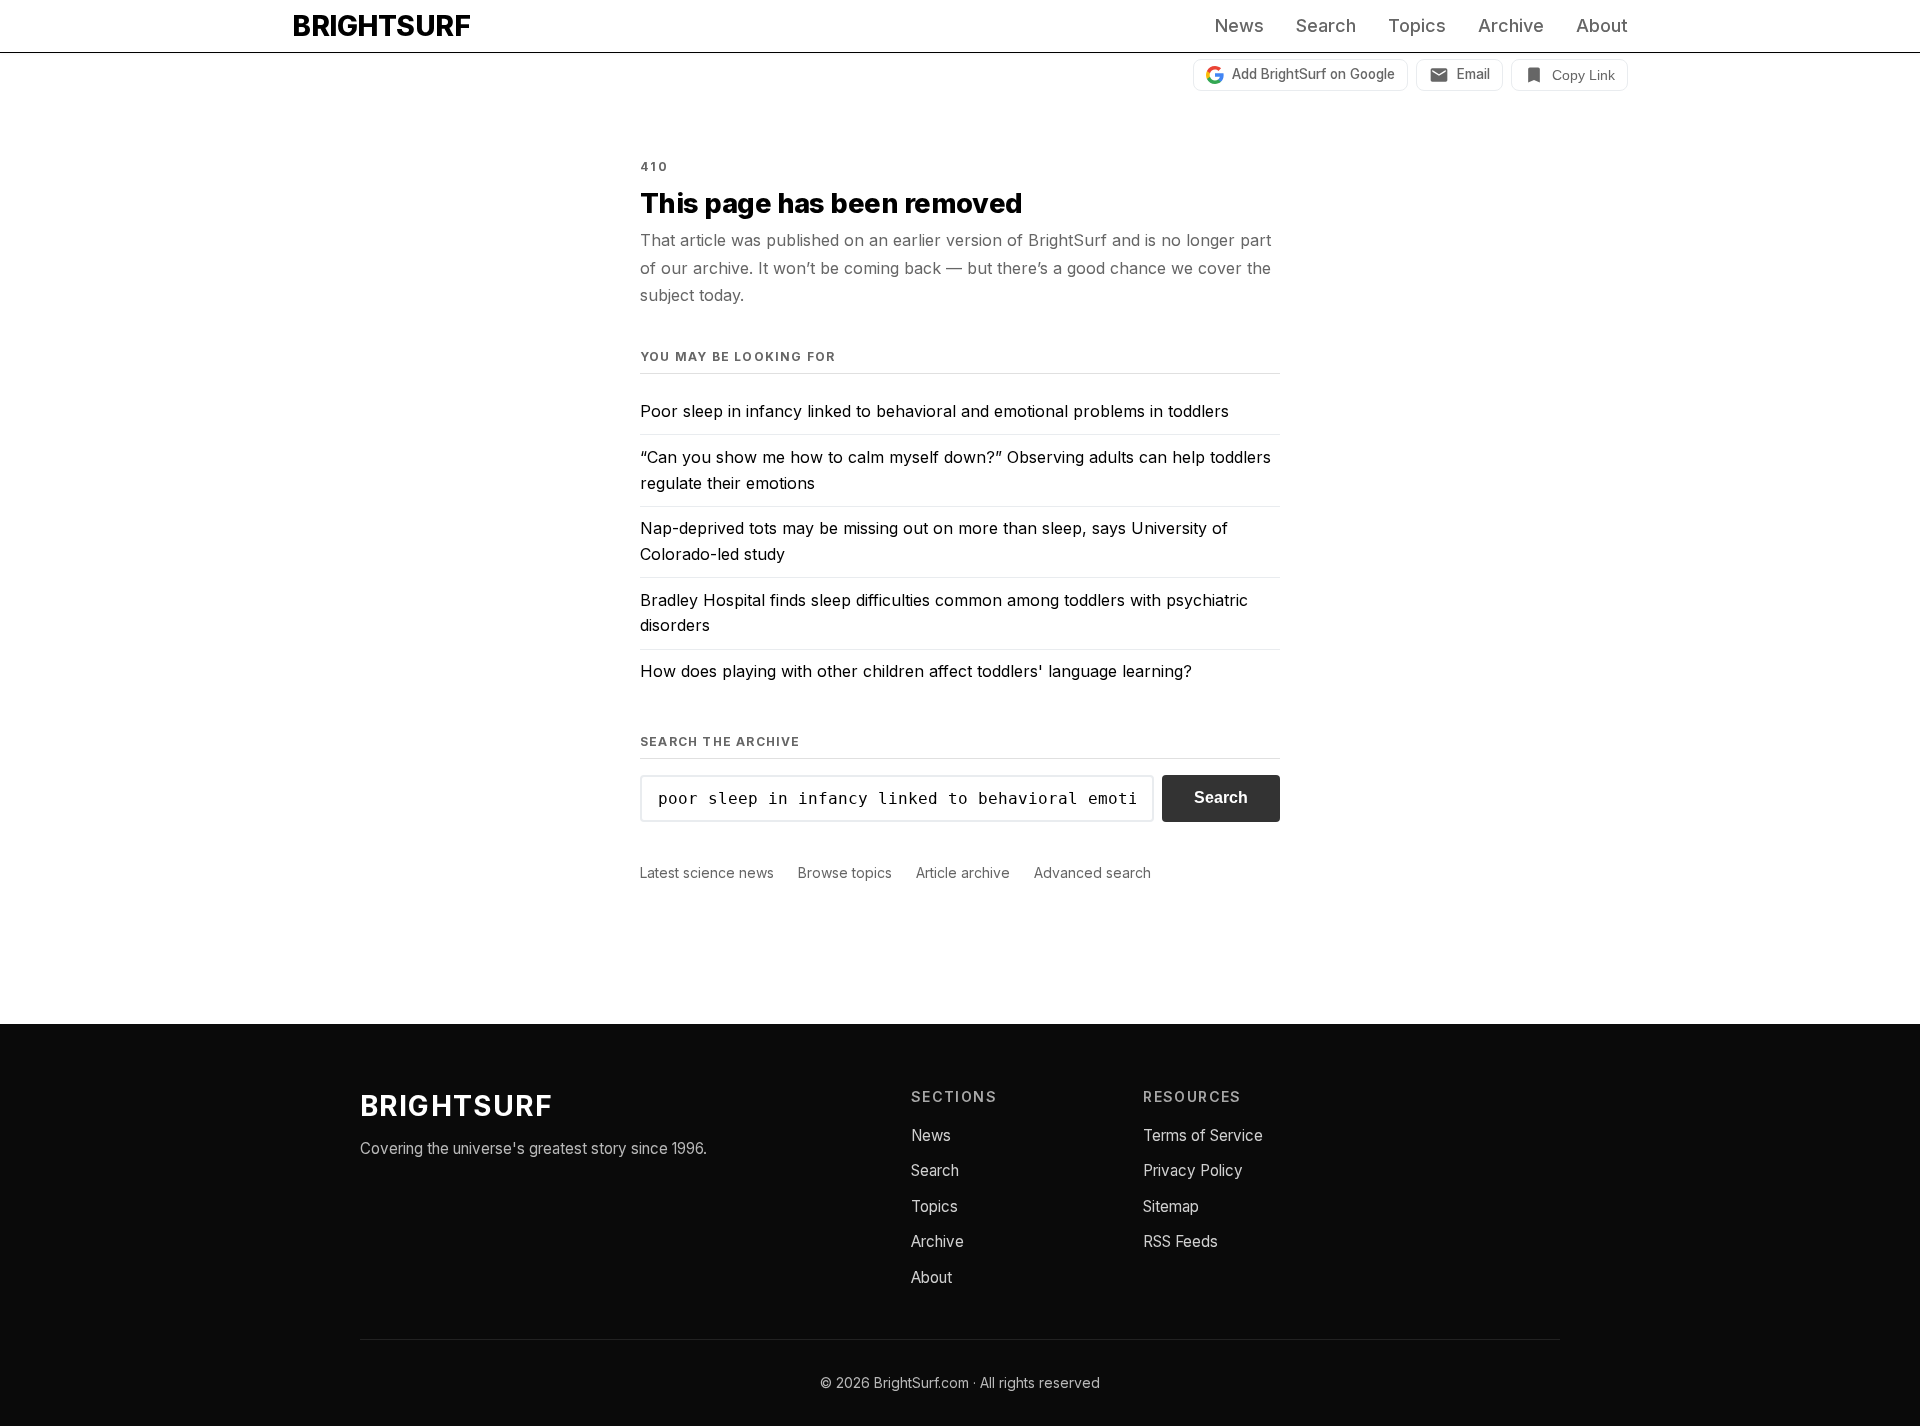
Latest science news (707, 872)
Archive (1511, 26)
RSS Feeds (1180, 1241)
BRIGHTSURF (381, 26)
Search (1326, 26)
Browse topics (845, 872)
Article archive (963, 872)
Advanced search (1092, 872)
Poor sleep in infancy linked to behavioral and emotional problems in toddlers (934, 411)
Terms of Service (1203, 1135)
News (1239, 26)
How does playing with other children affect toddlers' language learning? (916, 671)
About (1602, 26)
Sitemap (1171, 1206)
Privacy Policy (1193, 1170)
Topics (1417, 26)
